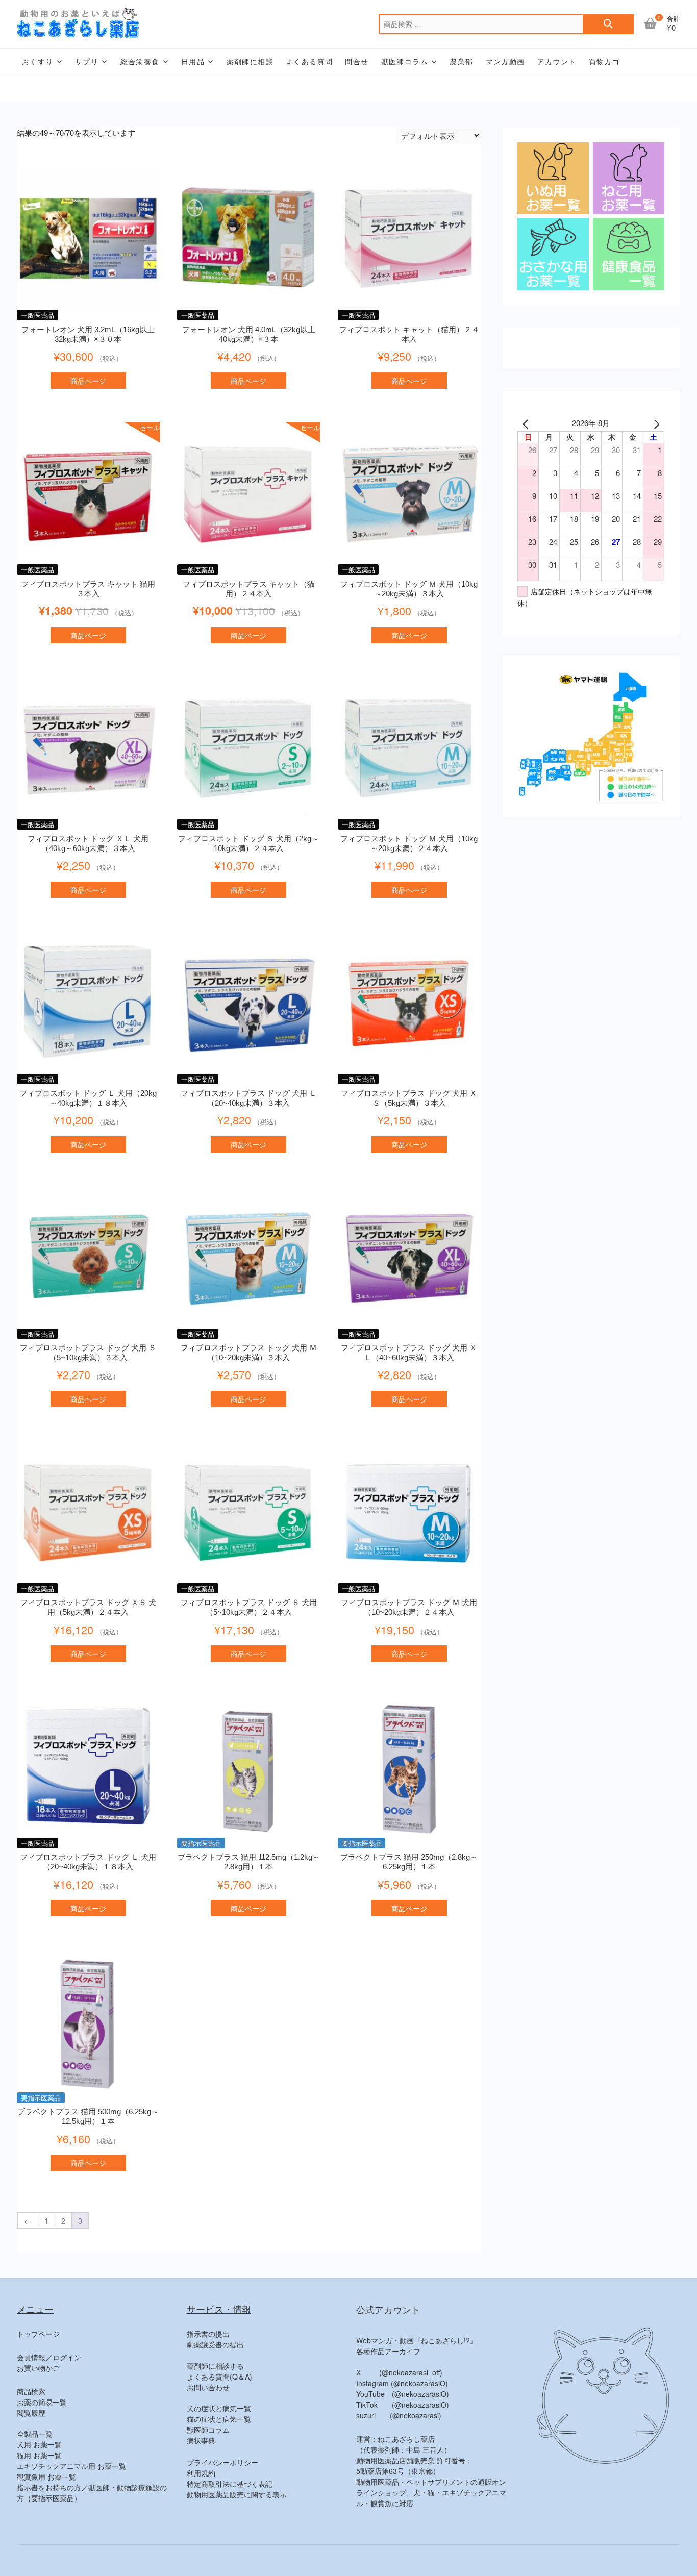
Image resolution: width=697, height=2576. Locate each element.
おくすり (38, 62)
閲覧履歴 (31, 2413)
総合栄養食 (140, 62)
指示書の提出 (208, 2334)
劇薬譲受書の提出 (215, 2344)
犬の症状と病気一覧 (219, 2408)
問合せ (357, 62)
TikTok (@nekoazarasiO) (403, 2405)
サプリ (87, 62)
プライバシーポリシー (222, 2462)
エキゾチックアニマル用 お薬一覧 (71, 2466)
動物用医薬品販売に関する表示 (237, 2494)
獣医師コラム (405, 62)
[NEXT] (655, 423)
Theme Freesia (596, 2561)
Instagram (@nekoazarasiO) (402, 2383)
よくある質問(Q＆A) (219, 2377)
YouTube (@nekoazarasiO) (403, 2394)
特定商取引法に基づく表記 (230, 2484)
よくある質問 (309, 62)
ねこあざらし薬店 (501, 2561)
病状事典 (201, 2440)
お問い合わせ (208, 2387)
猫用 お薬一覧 (39, 2455)
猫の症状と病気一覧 (219, 2419)
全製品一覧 (35, 2434)
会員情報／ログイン (49, 2357)
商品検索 (31, 2391)
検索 (608, 24)
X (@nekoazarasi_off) (399, 2372)
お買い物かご (38, 2368)
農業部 (461, 62)
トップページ (38, 2334)
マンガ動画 (505, 62)
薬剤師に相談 (250, 62)
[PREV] (527, 423)
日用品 (193, 62)
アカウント (557, 62)
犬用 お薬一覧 (39, 2444)
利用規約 (201, 2473)
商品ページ (88, 381)
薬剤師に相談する (215, 2366)
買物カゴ (605, 62)
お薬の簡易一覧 (42, 2402)
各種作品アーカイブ (388, 2351)
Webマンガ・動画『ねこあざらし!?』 (417, 2340)
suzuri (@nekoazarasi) (399, 2415)
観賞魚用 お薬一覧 (46, 2477)
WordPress (664, 2561)
